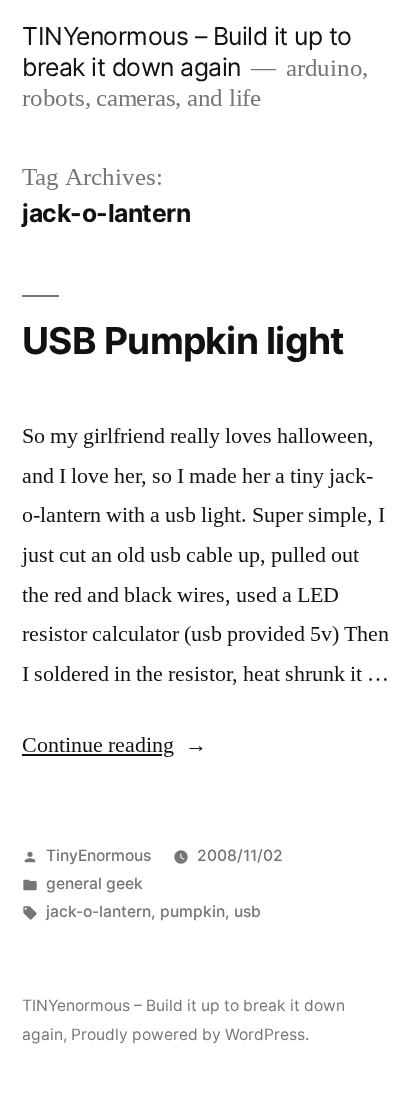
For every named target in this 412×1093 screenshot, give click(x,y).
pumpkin (192, 911)
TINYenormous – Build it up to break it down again (187, 51)
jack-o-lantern (98, 911)
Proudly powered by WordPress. (190, 1034)
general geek (94, 883)
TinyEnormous (98, 855)
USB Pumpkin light (182, 340)
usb (247, 911)
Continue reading (114, 745)
